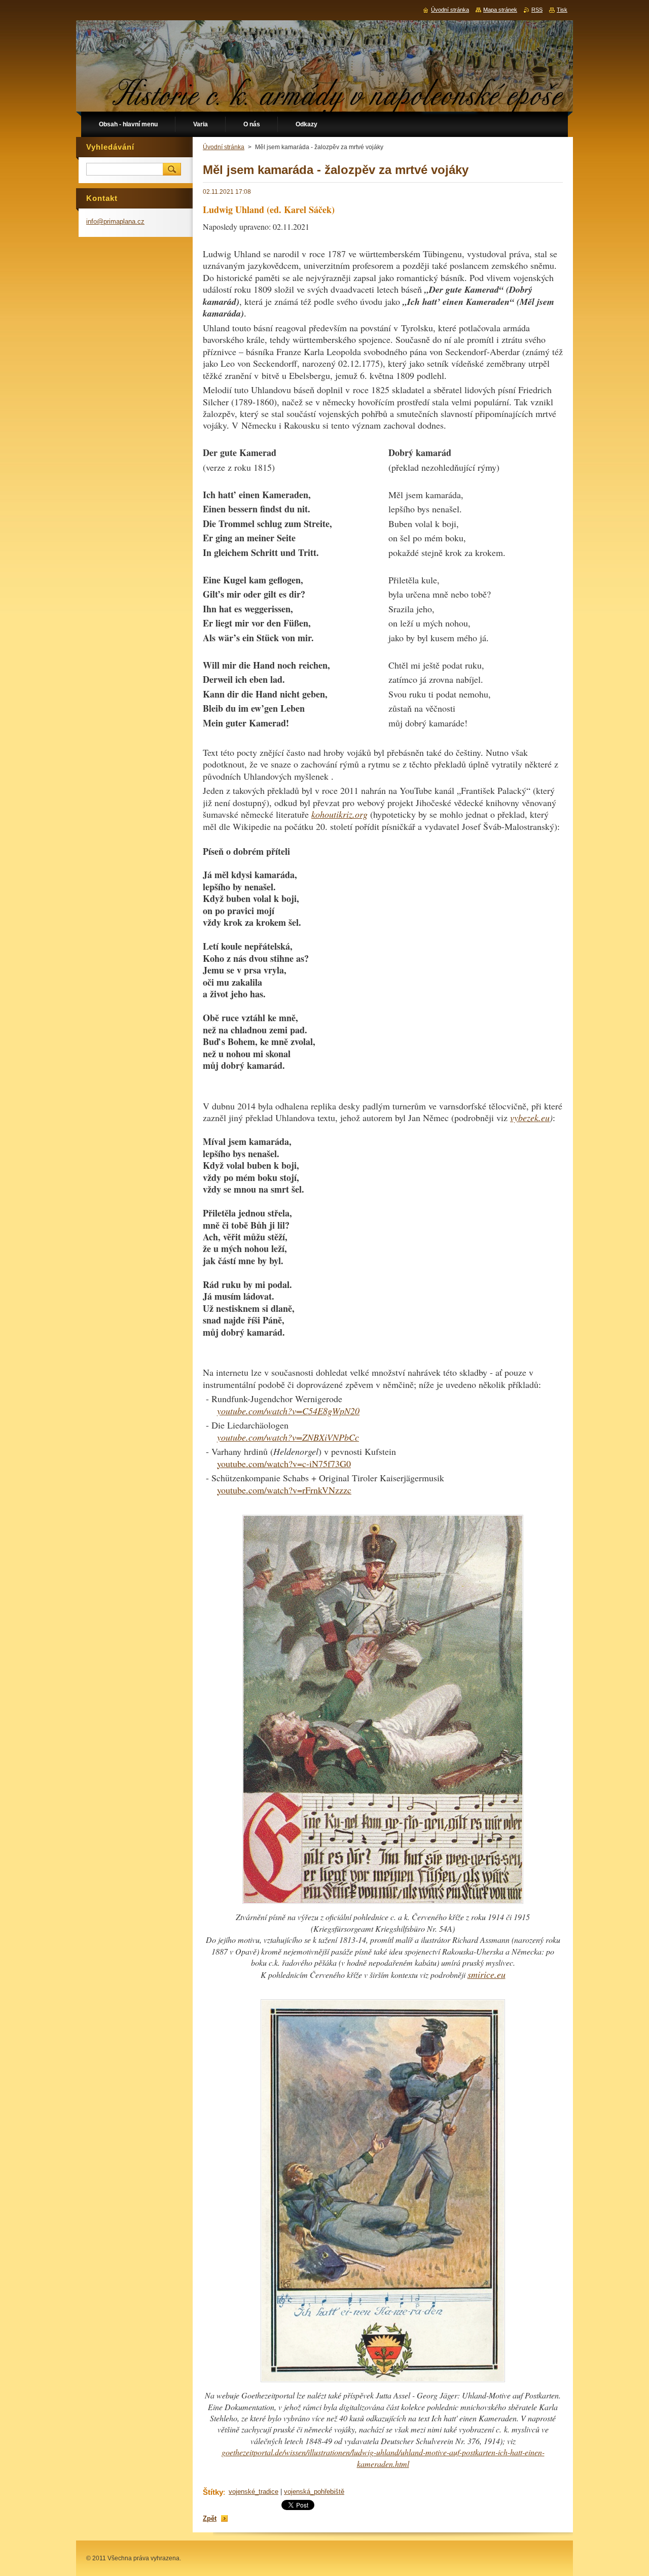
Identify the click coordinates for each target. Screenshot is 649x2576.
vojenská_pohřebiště (314, 2492)
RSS (537, 10)
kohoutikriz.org (339, 814)
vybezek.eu (530, 1118)
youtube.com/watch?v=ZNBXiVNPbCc (288, 1437)
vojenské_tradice (254, 2492)
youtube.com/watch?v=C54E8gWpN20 (288, 1411)
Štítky (213, 2492)
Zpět (210, 2518)
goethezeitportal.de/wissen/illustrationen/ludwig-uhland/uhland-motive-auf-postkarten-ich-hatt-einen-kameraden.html (383, 2458)
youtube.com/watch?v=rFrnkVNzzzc (284, 1490)
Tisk (562, 10)
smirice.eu (486, 1974)
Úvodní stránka (224, 147)
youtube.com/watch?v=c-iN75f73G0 (284, 1464)
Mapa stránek (500, 10)
